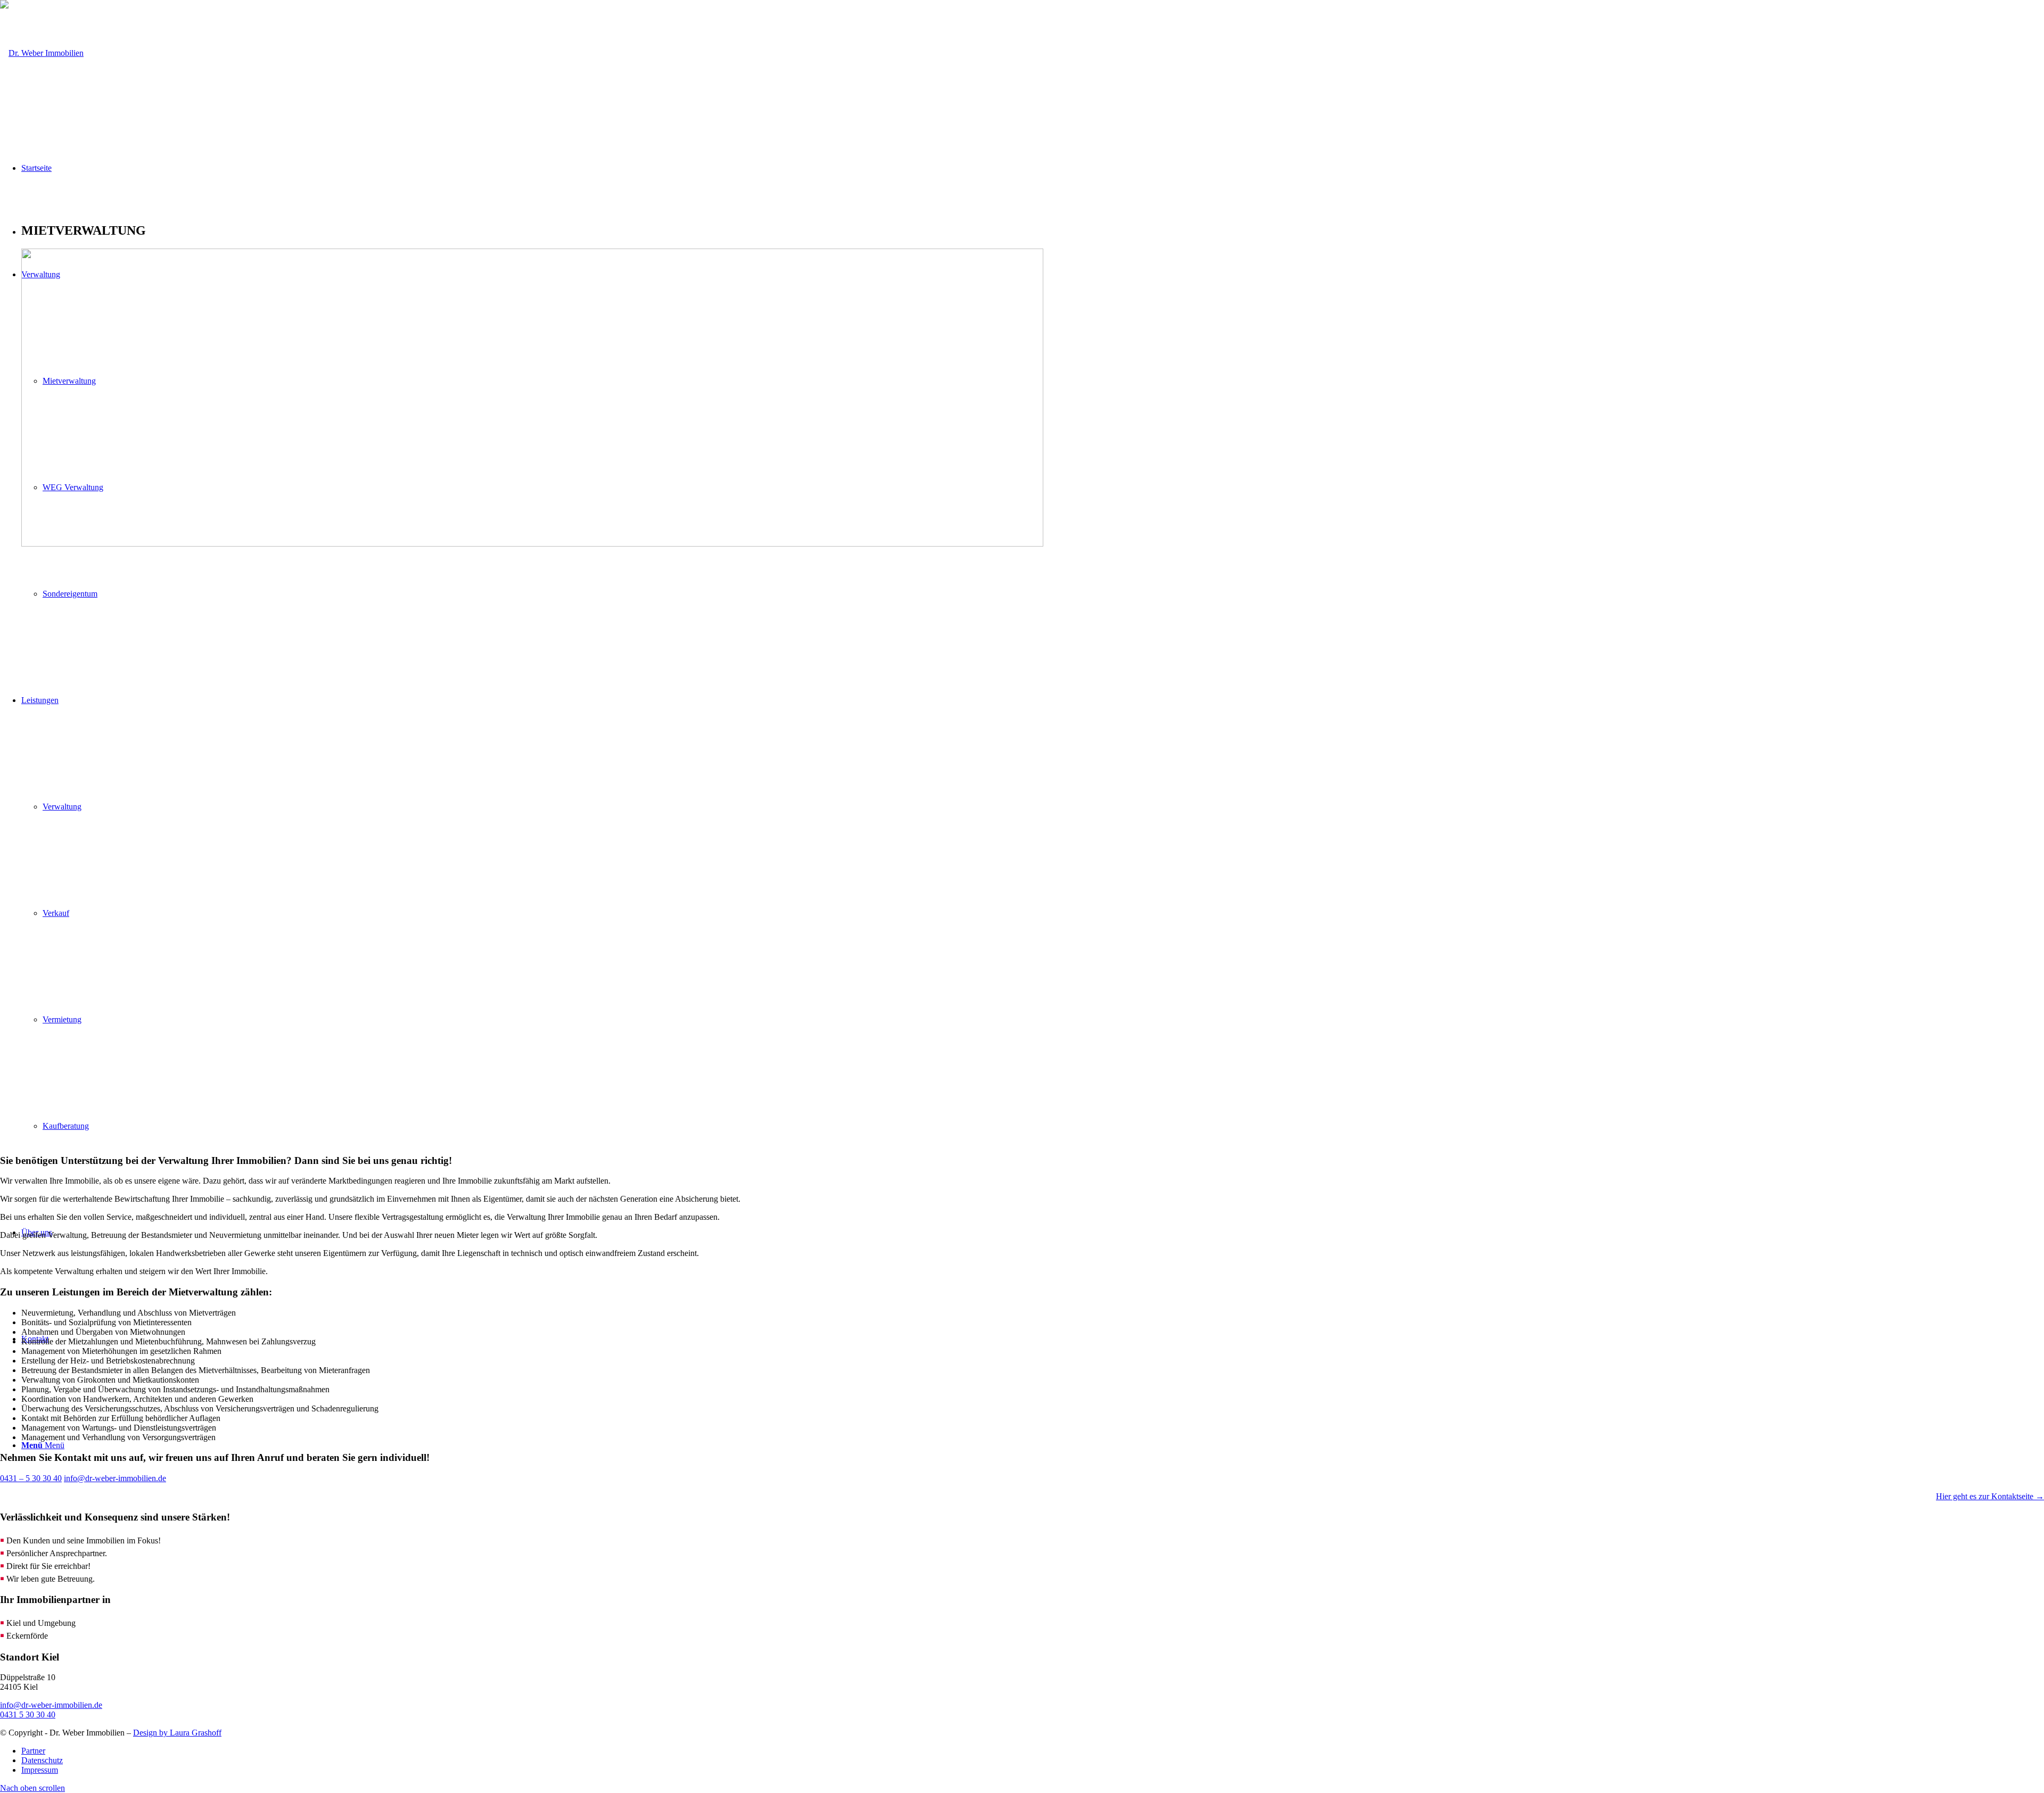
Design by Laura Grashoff (177, 1733)
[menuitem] (1033, 1751)
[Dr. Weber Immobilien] (42, 53)
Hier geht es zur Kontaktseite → (1990, 1496)
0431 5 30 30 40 (28, 1714)
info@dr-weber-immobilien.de (51, 1705)
